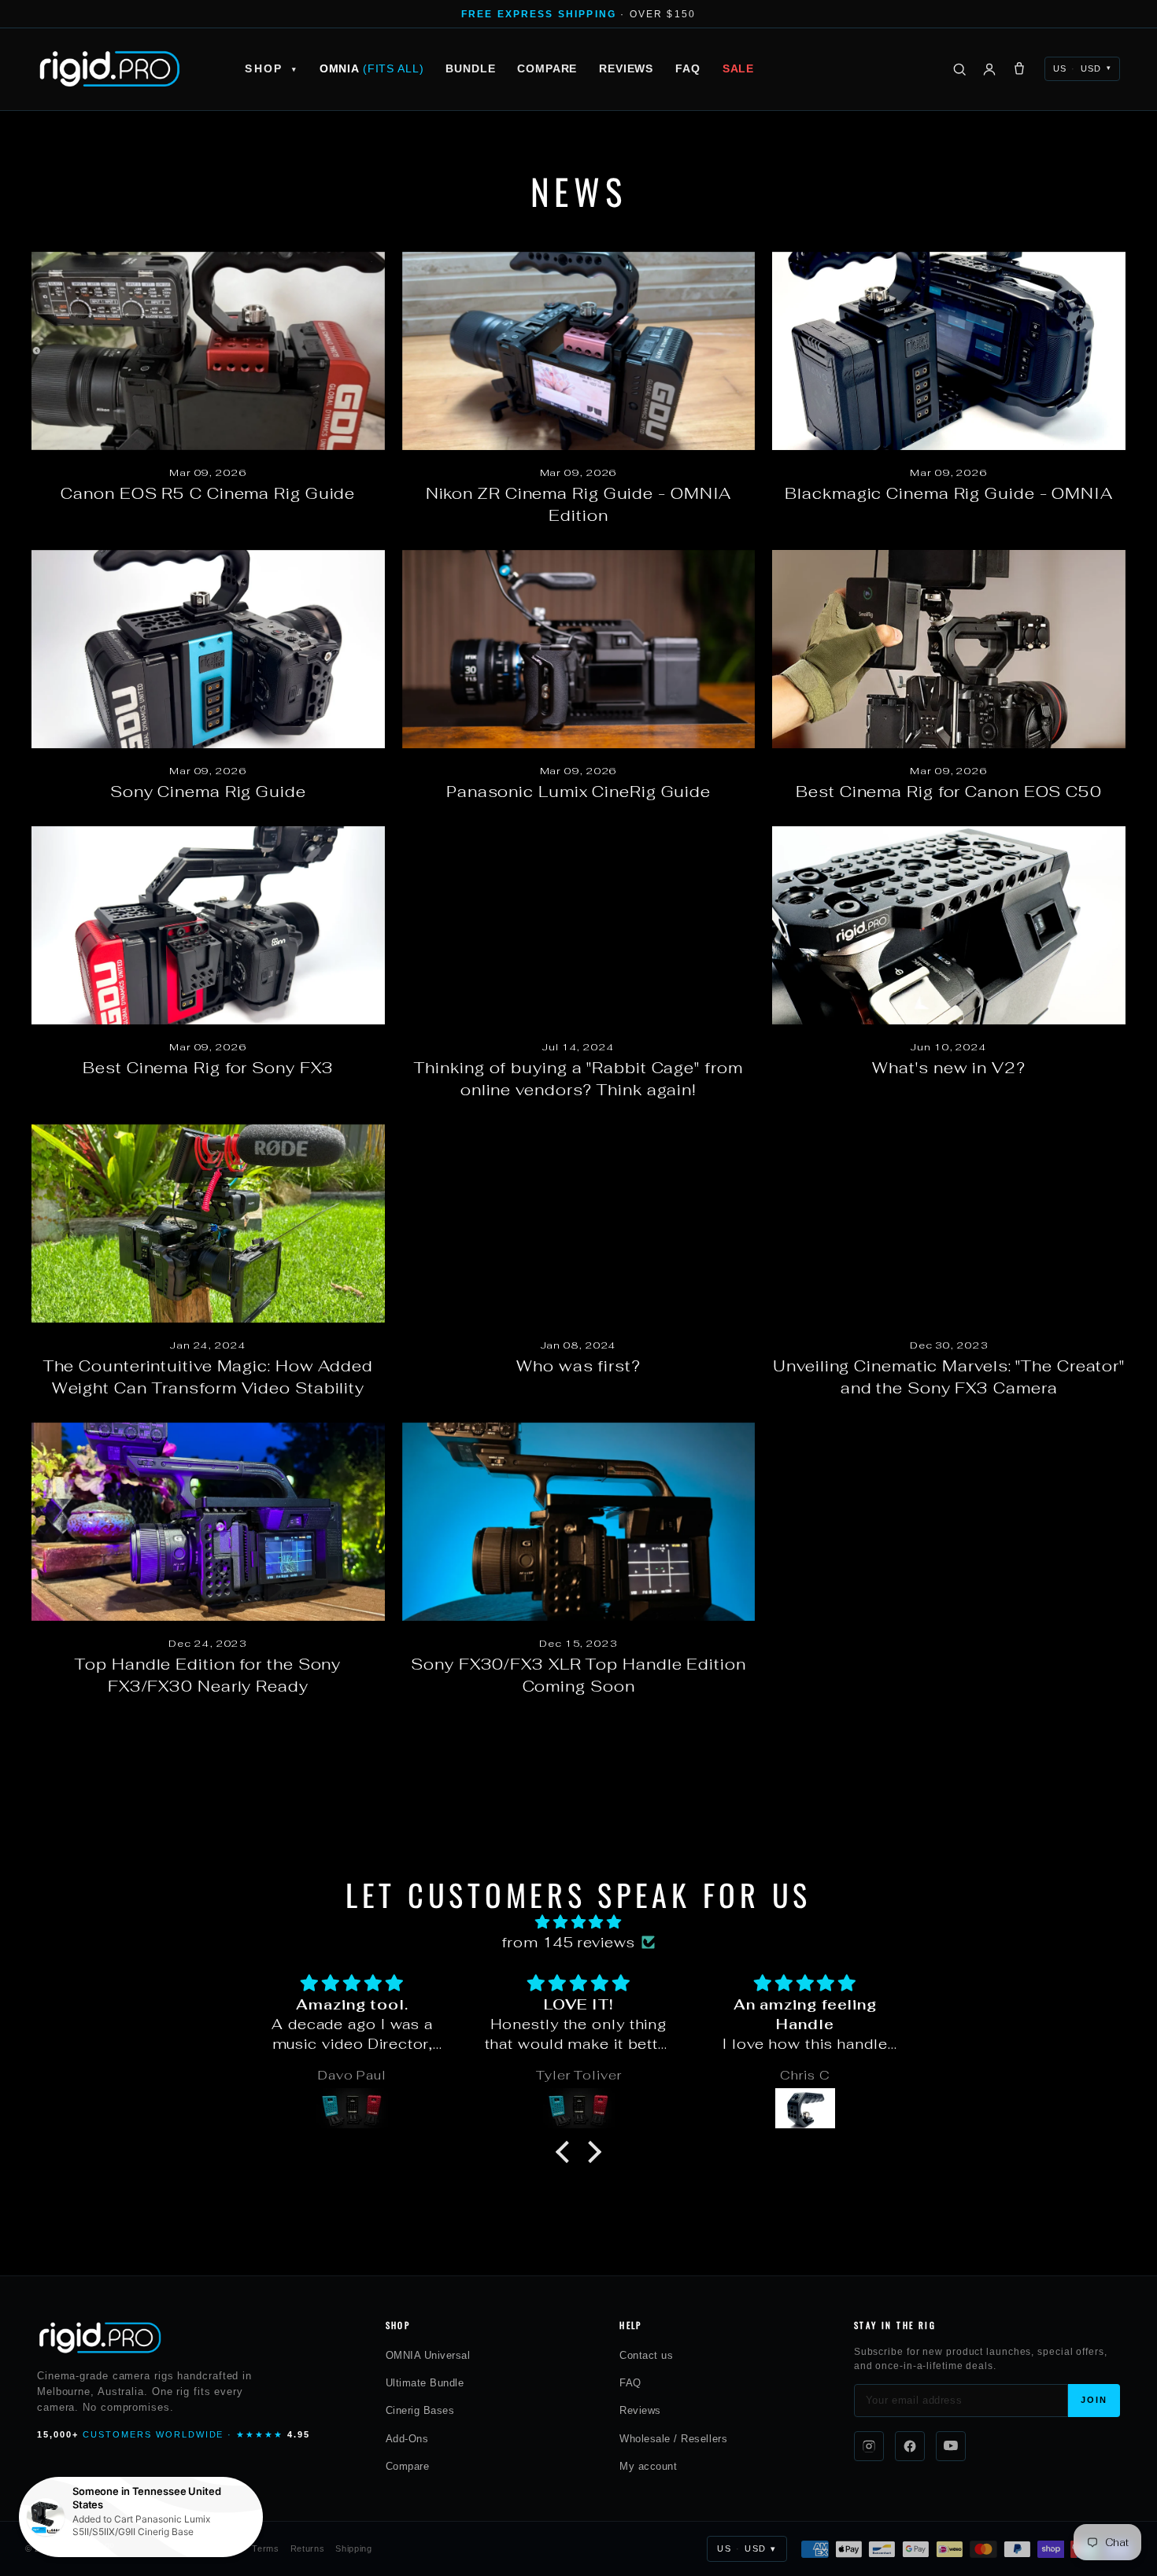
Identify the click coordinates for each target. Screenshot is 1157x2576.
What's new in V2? (948, 1068)
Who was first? (578, 1366)
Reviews (626, 68)
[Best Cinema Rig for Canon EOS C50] (949, 649)
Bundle (470, 68)
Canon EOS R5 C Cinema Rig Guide (208, 493)
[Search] (959, 69)
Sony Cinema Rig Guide (208, 792)
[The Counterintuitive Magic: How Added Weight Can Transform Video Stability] (208, 1223)
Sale (738, 68)
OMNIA (372, 68)
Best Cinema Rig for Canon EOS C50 (949, 792)
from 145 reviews (568, 1942)
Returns (308, 2548)
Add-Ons (407, 2439)
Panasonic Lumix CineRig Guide (578, 792)
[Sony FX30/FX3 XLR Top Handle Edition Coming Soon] (579, 1522)
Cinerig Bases (420, 2410)
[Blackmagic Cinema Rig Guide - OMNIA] (949, 351)
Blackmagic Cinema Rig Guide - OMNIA (949, 493)
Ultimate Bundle (425, 2383)
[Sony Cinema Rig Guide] (208, 649)
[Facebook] (910, 2446)
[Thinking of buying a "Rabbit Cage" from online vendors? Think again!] (579, 925)
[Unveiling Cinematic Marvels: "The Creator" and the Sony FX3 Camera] (949, 1223)
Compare (547, 68)
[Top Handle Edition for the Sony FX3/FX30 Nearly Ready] (208, 1522)
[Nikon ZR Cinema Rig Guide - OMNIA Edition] (579, 351)
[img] (578, 1922)
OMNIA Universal (428, 2355)
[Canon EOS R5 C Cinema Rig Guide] (208, 351)
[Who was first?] (579, 1223)
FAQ (688, 68)
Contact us (646, 2355)
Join (1094, 2400)
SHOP (271, 68)
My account (648, 2466)
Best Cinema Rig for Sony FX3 (208, 1068)
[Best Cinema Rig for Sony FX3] (208, 925)
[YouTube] (951, 2446)
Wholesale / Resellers (673, 2439)
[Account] (989, 69)
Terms (265, 2548)
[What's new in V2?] (949, 925)
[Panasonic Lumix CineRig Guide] (579, 649)
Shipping (353, 2548)
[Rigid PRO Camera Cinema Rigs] (109, 69)
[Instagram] (869, 2446)
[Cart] (1019, 69)
